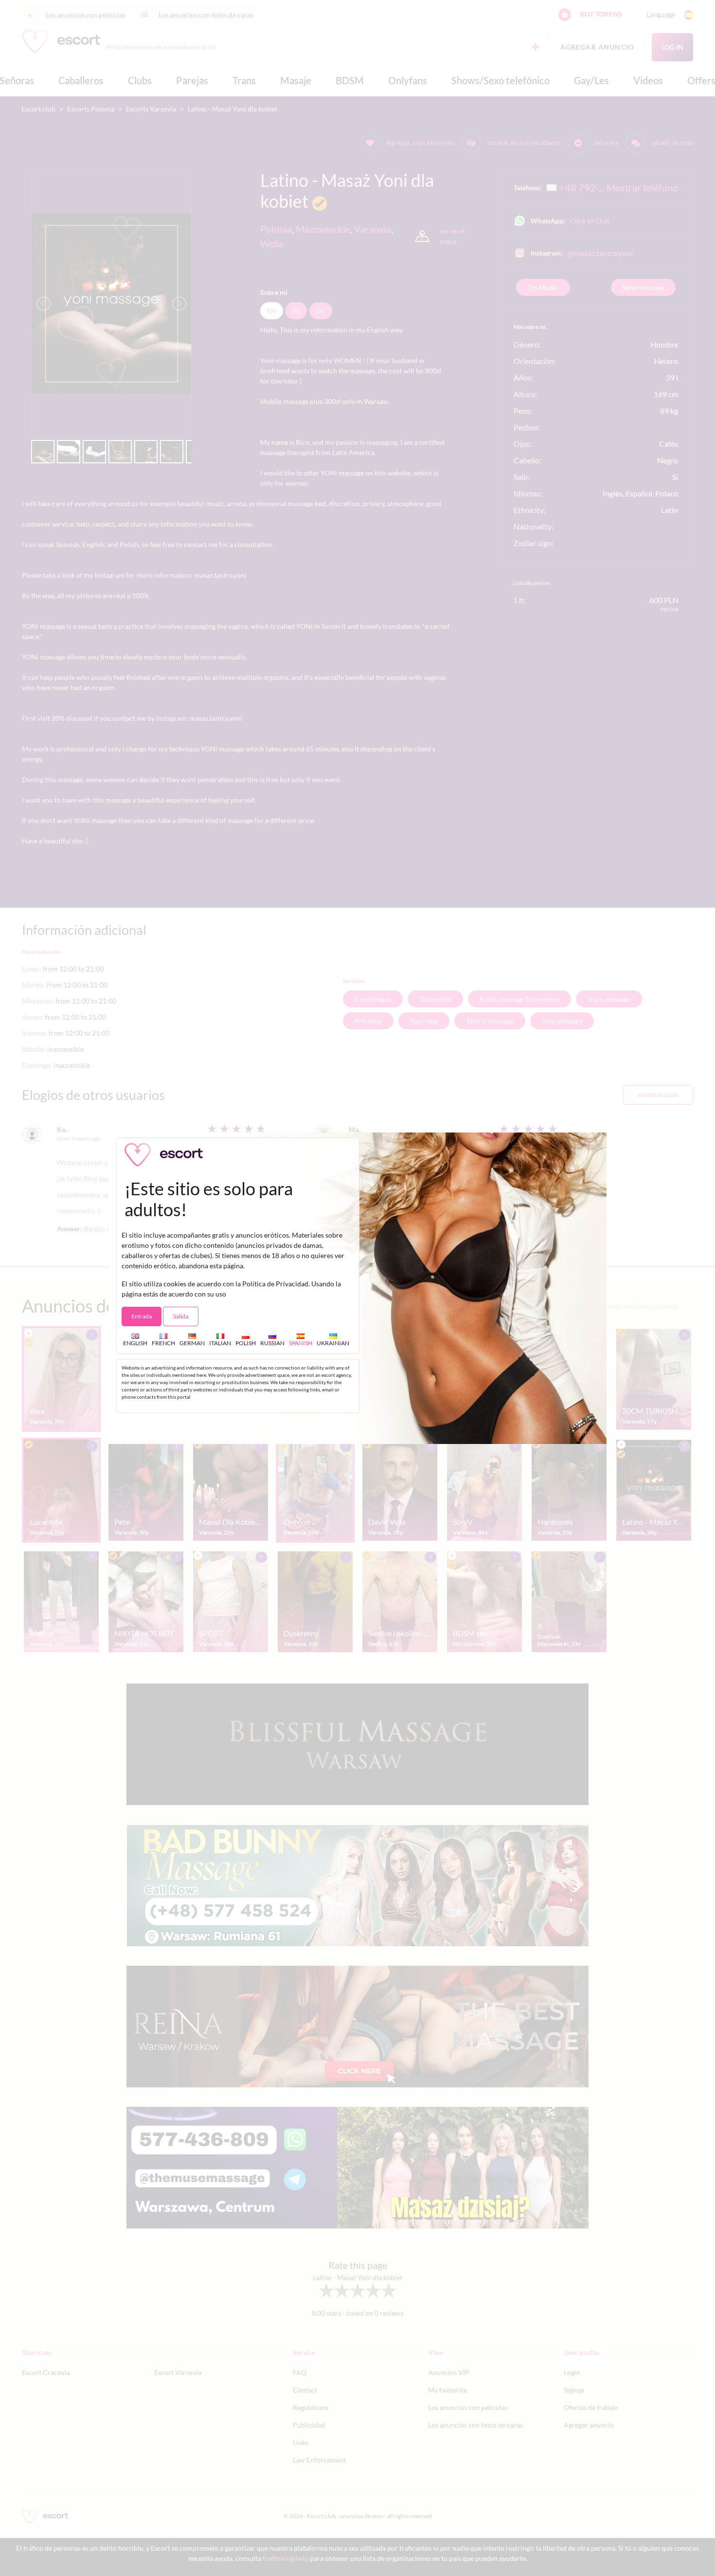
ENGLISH (135, 1343)
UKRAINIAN (333, 1343)
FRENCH (163, 1343)
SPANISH (301, 1343)
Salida (181, 1316)
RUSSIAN (272, 1343)
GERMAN (192, 1343)
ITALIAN (220, 1343)
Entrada (142, 1316)
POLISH (246, 1343)
